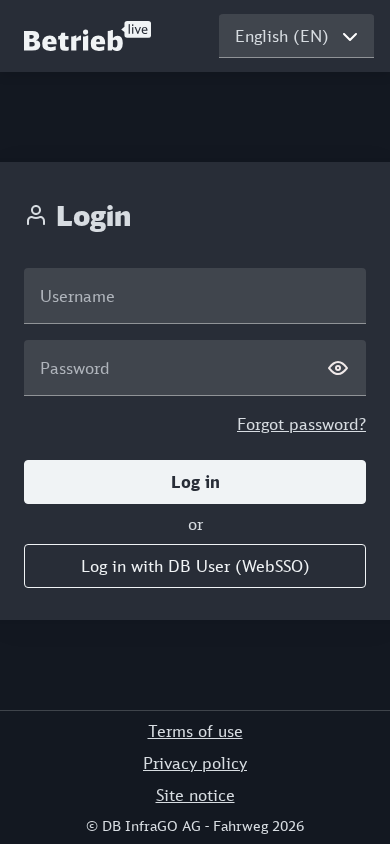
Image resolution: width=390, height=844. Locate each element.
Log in (195, 482)
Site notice (195, 795)
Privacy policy (195, 763)
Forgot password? (301, 424)
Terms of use (195, 731)
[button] (195, 482)
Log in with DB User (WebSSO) (195, 566)
